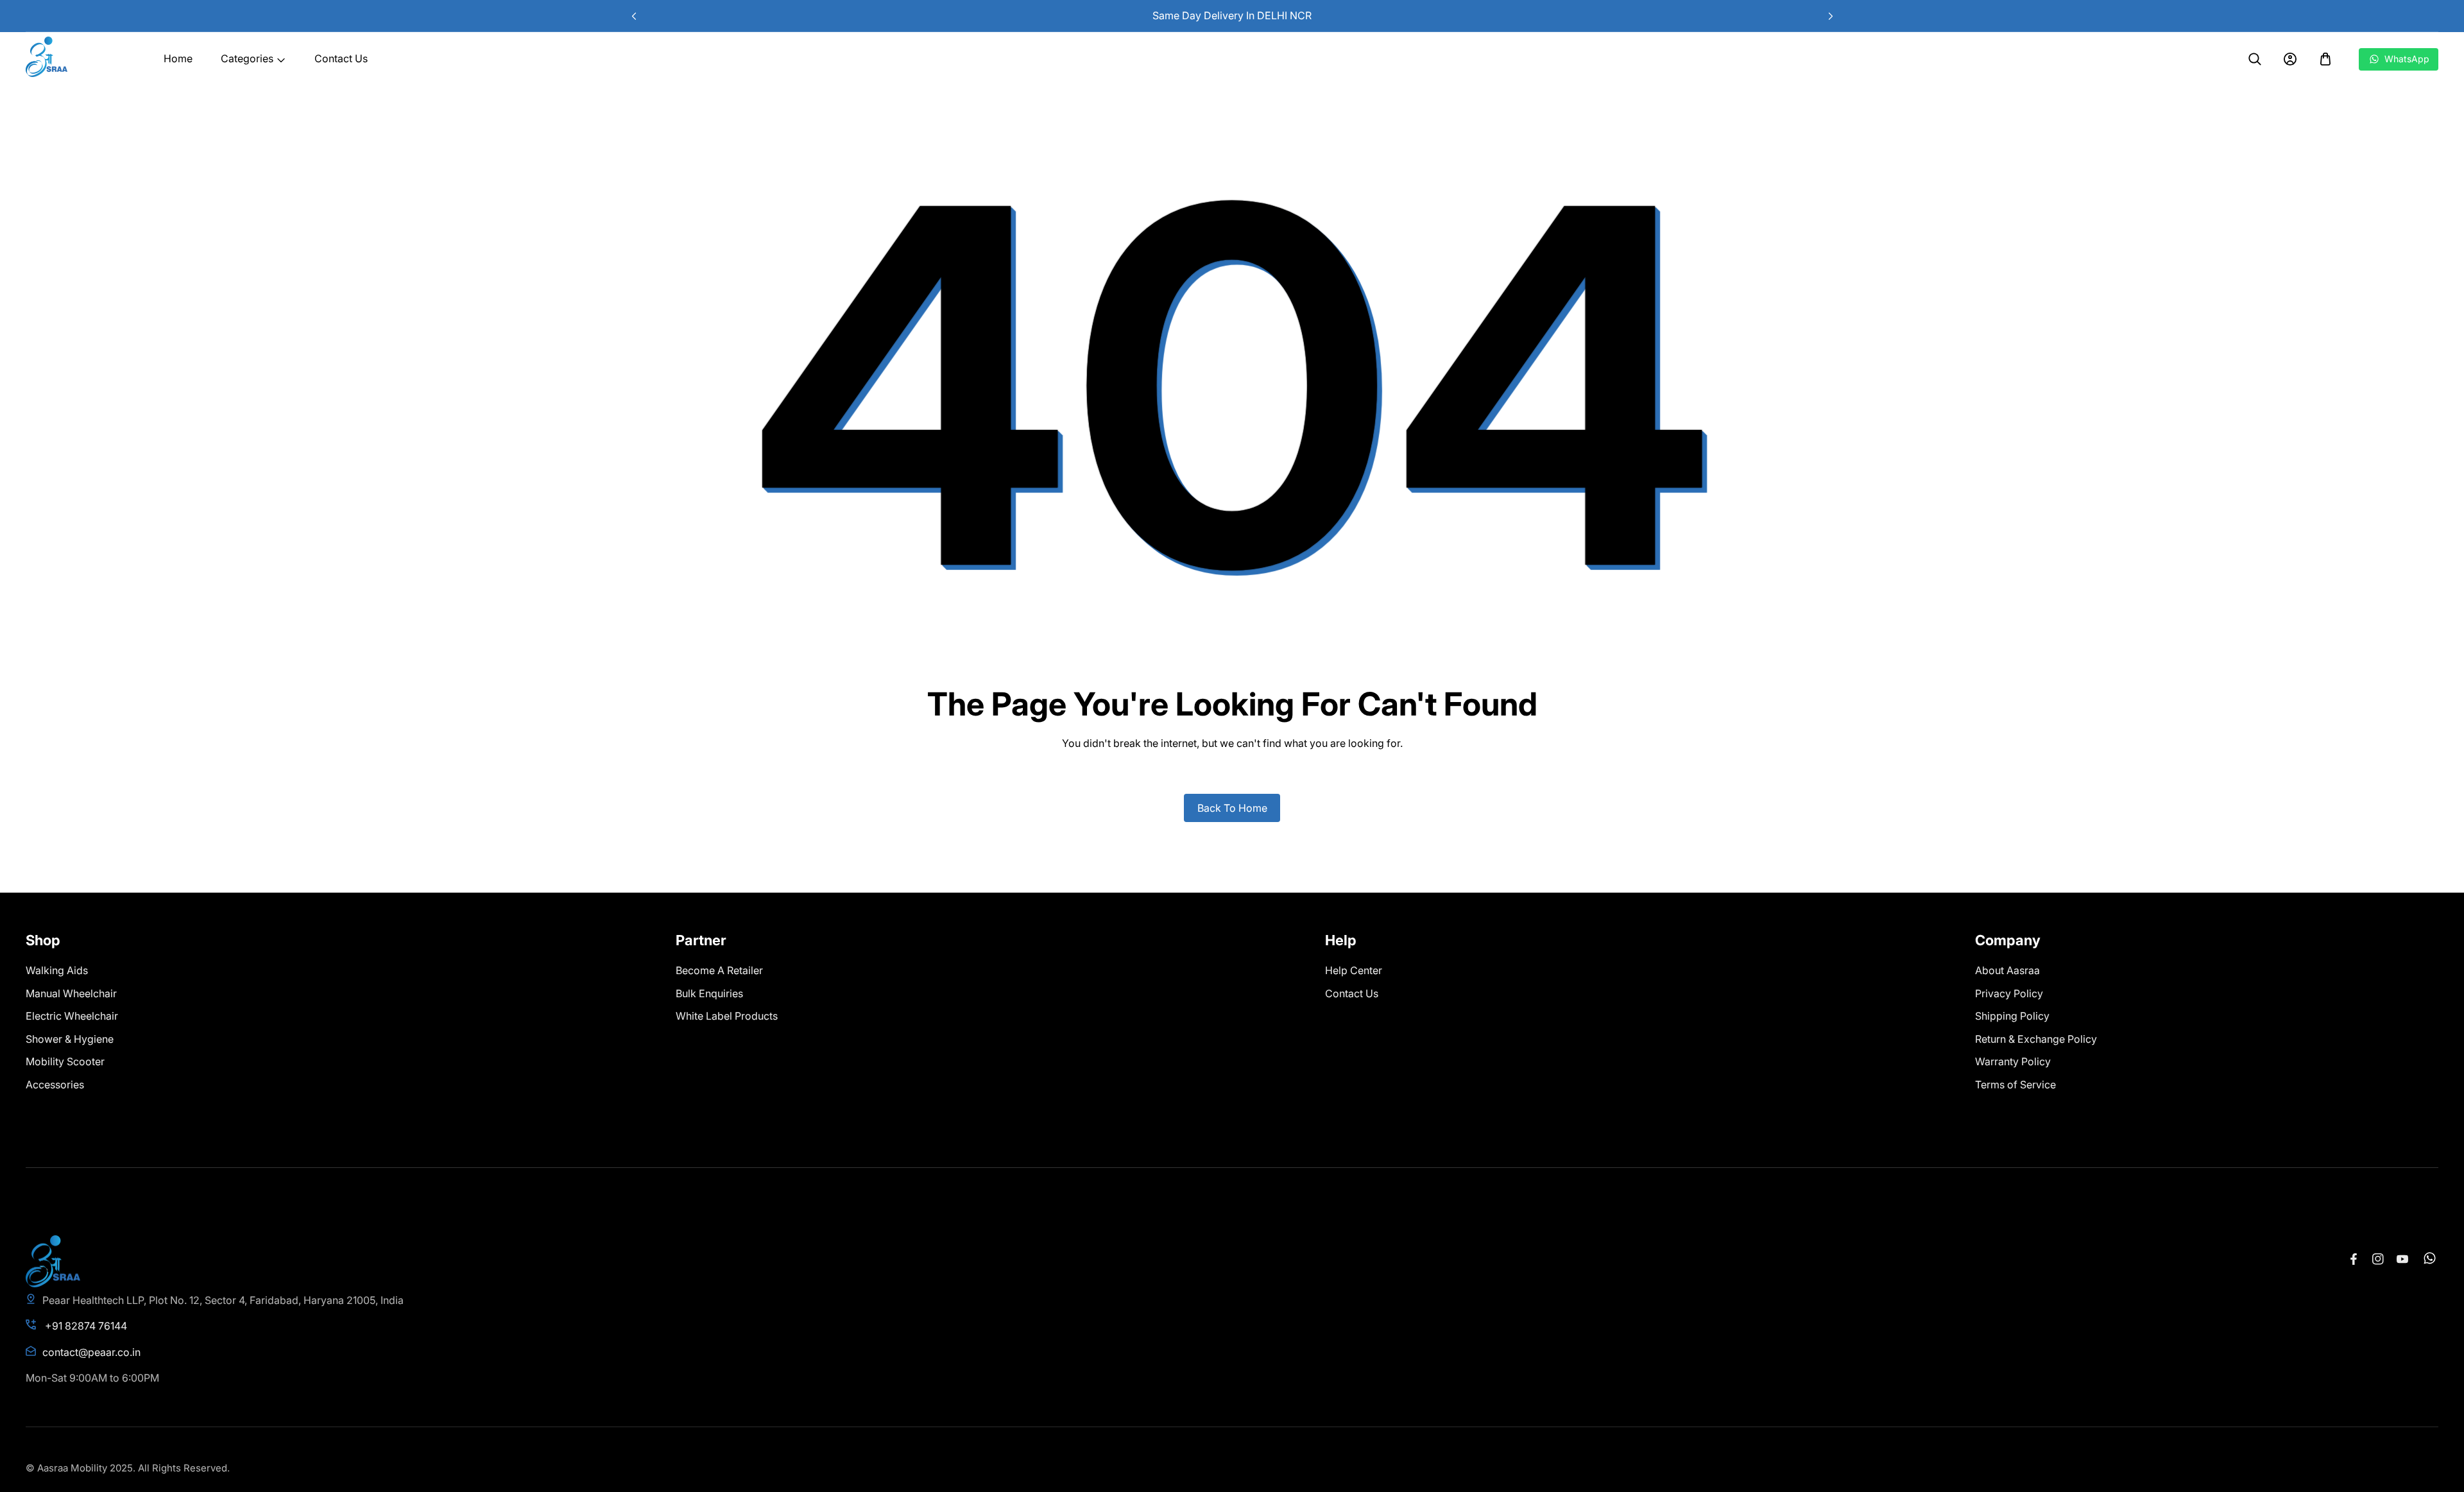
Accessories (55, 1085)
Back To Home (1232, 808)
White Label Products (727, 1016)
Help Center (1354, 970)
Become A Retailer (719, 970)
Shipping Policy (2012, 1016)
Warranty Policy (2013, 1061)
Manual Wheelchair (71, 993)
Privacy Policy (2009, 993)
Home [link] (178, 58)
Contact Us (1352, 993)
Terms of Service (2015, 1085)
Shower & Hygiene (70, 1039)
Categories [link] (247, 58)
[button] (1830, 16)
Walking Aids (57, 970)
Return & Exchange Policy (2036, 1039)
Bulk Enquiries (709, 993)
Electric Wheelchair (72, 1016)
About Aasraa (2007, 970)
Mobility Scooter (65, 1061)
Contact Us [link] (341, 58)
